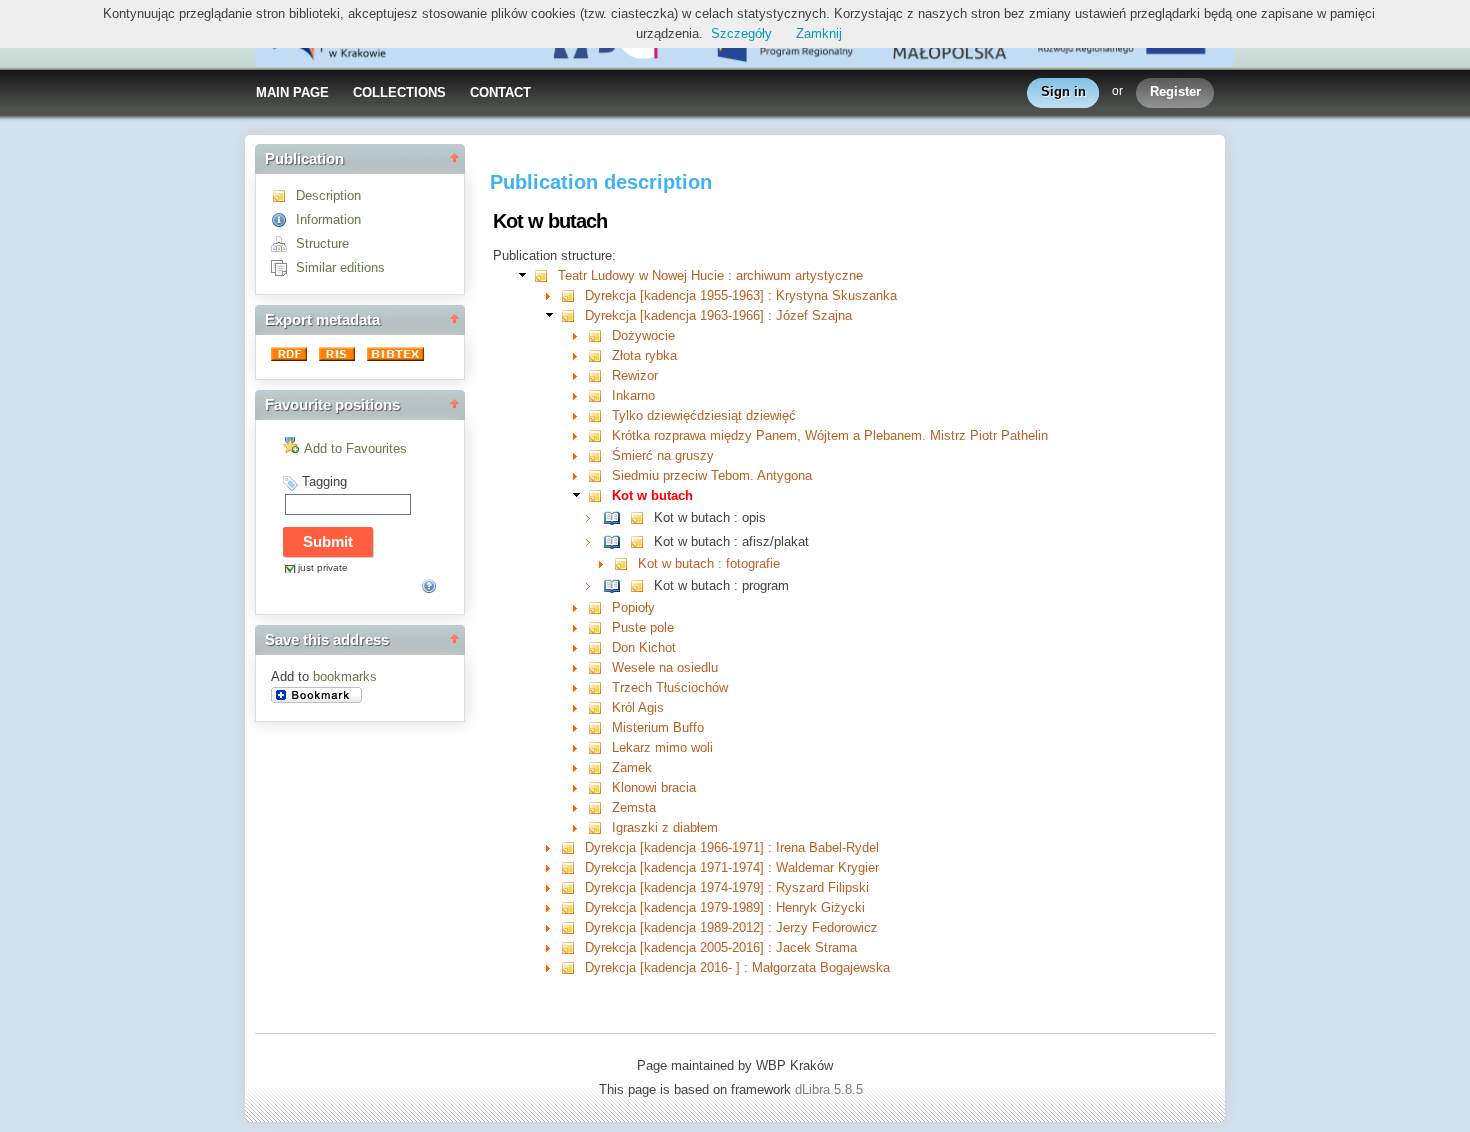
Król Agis (638, 707)
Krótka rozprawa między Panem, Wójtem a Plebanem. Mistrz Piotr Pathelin (830, 435)
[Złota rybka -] (599, 355)
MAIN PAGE (292, 92)
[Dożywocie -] (599, 335)
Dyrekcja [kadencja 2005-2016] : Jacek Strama (721, 947)
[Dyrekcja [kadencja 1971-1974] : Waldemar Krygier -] (572, 867)
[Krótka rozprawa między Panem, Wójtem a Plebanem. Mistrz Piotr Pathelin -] (599, 435)
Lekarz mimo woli (662, 747)
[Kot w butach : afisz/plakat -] (616, 541)
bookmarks (345, 676)
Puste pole (643, 627)
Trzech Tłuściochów (670, 687)
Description (328, 195)
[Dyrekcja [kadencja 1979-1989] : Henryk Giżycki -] (572, 907)
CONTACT (500, 92)
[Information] (283, 219)
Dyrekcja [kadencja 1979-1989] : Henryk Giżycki (725, 907)
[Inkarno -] (599, 395)
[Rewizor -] (599, 375)
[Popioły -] (599, 607)
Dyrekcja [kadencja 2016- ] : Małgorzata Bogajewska (737, 967)
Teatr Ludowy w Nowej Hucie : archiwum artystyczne (710, 275)
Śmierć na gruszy (663, 455)
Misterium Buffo (658, 727)
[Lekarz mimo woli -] (599, 747)
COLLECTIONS (399, 92)
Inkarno (633, 395)
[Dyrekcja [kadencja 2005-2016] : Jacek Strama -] (572, 947)
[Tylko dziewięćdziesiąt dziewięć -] (599, 415)
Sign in (1063, 91)
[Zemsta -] (599, 807)
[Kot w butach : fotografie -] (625, 563)
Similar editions (340, 267)
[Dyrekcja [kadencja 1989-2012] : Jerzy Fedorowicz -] (572, 927)
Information (328, 219)
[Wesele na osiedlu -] (599, 667)
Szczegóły (741, 33)
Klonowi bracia (654, 787)
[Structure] (283, 243)
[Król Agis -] (599, 707)
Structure (322, 243)
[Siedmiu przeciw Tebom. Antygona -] (599, 475)
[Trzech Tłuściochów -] (599, 687)
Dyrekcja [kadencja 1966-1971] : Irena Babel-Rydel (732, 847)
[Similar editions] (283, 267)
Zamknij (819, 33)
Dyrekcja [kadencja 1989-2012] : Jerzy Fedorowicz (731, 927)
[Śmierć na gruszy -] (599, 455)
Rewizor (635, 375)
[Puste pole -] (599, 627)
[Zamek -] (599, 767)
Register (1175, 91)
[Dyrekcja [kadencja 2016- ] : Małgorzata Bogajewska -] (572, 967)
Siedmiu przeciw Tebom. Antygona (712, 475)
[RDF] (291, 356)
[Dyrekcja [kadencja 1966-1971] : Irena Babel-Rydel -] (572, 847)
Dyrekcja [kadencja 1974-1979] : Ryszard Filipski (727, 887)
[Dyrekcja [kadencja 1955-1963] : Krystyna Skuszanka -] (572, 295)
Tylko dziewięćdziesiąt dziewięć (704, 415)
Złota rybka (644, 355)
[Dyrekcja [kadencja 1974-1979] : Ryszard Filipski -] (572, 887)
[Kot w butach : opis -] (616, 517)
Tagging (324, 481)
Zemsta (634, 807)
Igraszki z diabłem (665, 827)
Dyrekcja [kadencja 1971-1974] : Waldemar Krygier (732, 867)
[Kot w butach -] (599, 495)
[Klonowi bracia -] (599, 787)
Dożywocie (643, 335)
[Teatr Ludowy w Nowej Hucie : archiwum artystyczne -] (545, 275)
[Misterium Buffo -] (599, 727)
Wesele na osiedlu (665, 667)
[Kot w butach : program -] (616, 585)
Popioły (633, 607)
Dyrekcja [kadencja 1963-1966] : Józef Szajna (718, 315)
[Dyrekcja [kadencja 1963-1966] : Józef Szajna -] (572, 315)
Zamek (632, 767)
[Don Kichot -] (599, 647)
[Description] (283, 195)
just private (323, 567)
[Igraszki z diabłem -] (599, 827)
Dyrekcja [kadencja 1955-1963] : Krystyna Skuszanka (741, 295)
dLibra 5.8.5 (831, 1089)
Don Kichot (644, 647)
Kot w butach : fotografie (709, 563)
